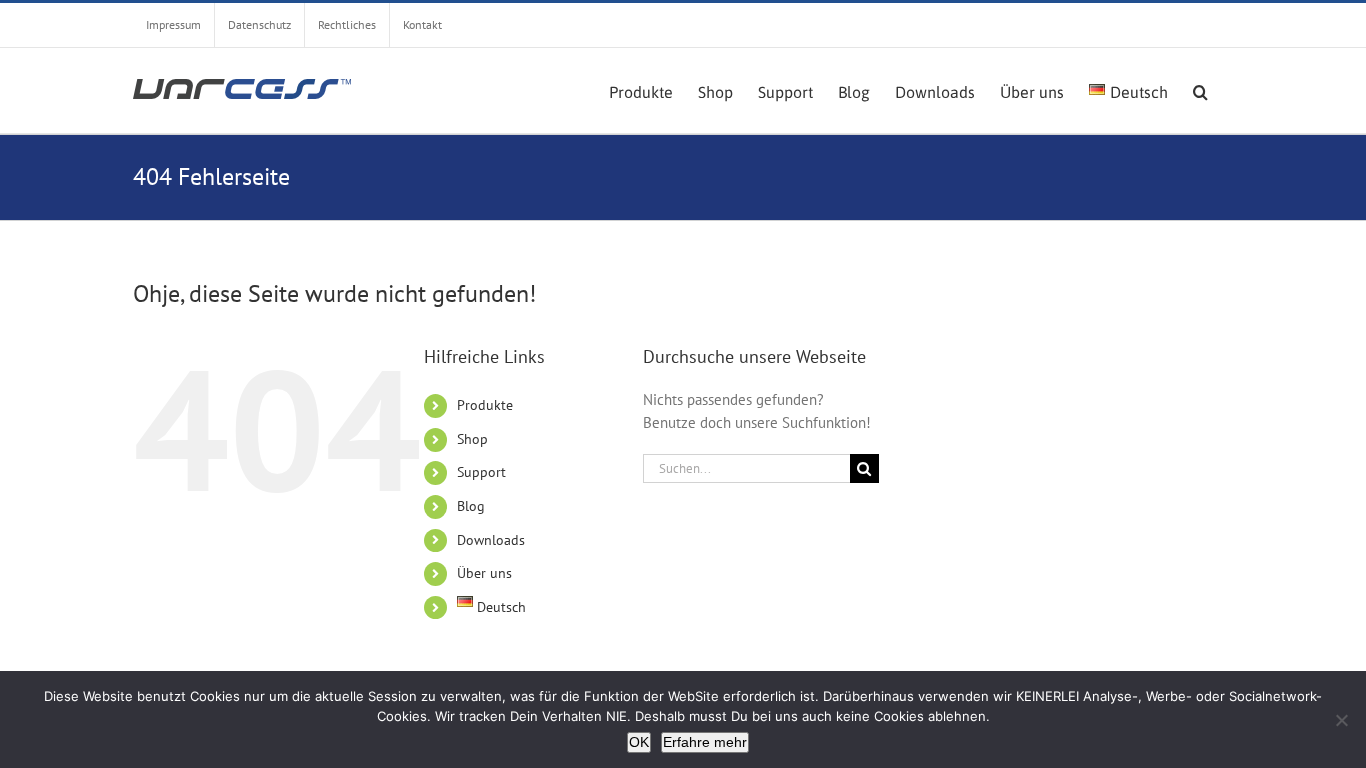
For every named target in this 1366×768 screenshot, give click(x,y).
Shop (472, 439)
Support (481, 472)
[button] (1200, 90)
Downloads (491, 540)
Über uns (484, 573)
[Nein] (1341, 720)
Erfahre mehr (705, 742)
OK (639, 742)
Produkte (485, 405)
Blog (471, 506)
